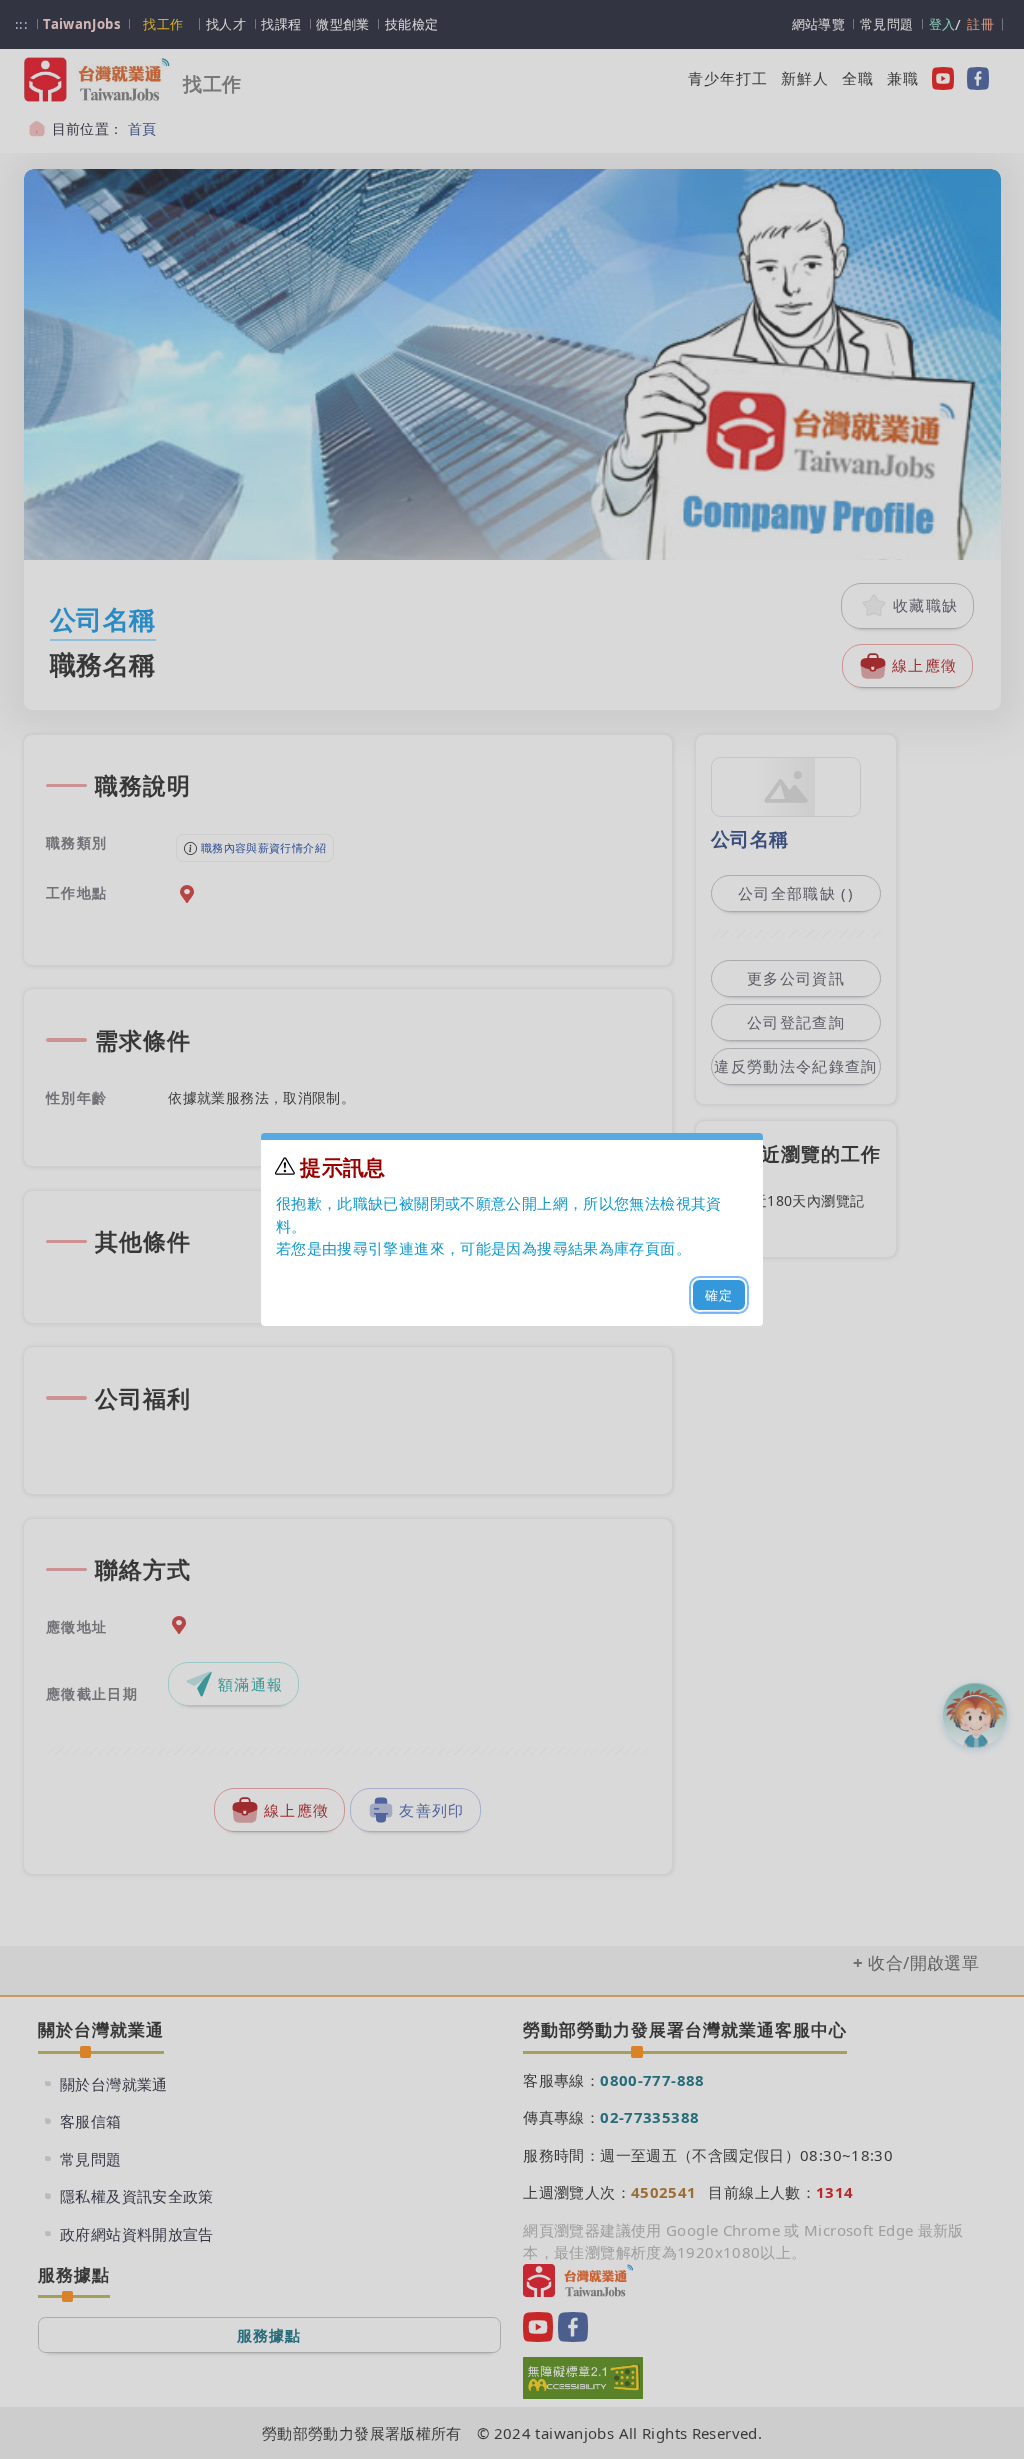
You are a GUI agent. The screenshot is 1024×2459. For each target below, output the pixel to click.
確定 (719, 1295)
